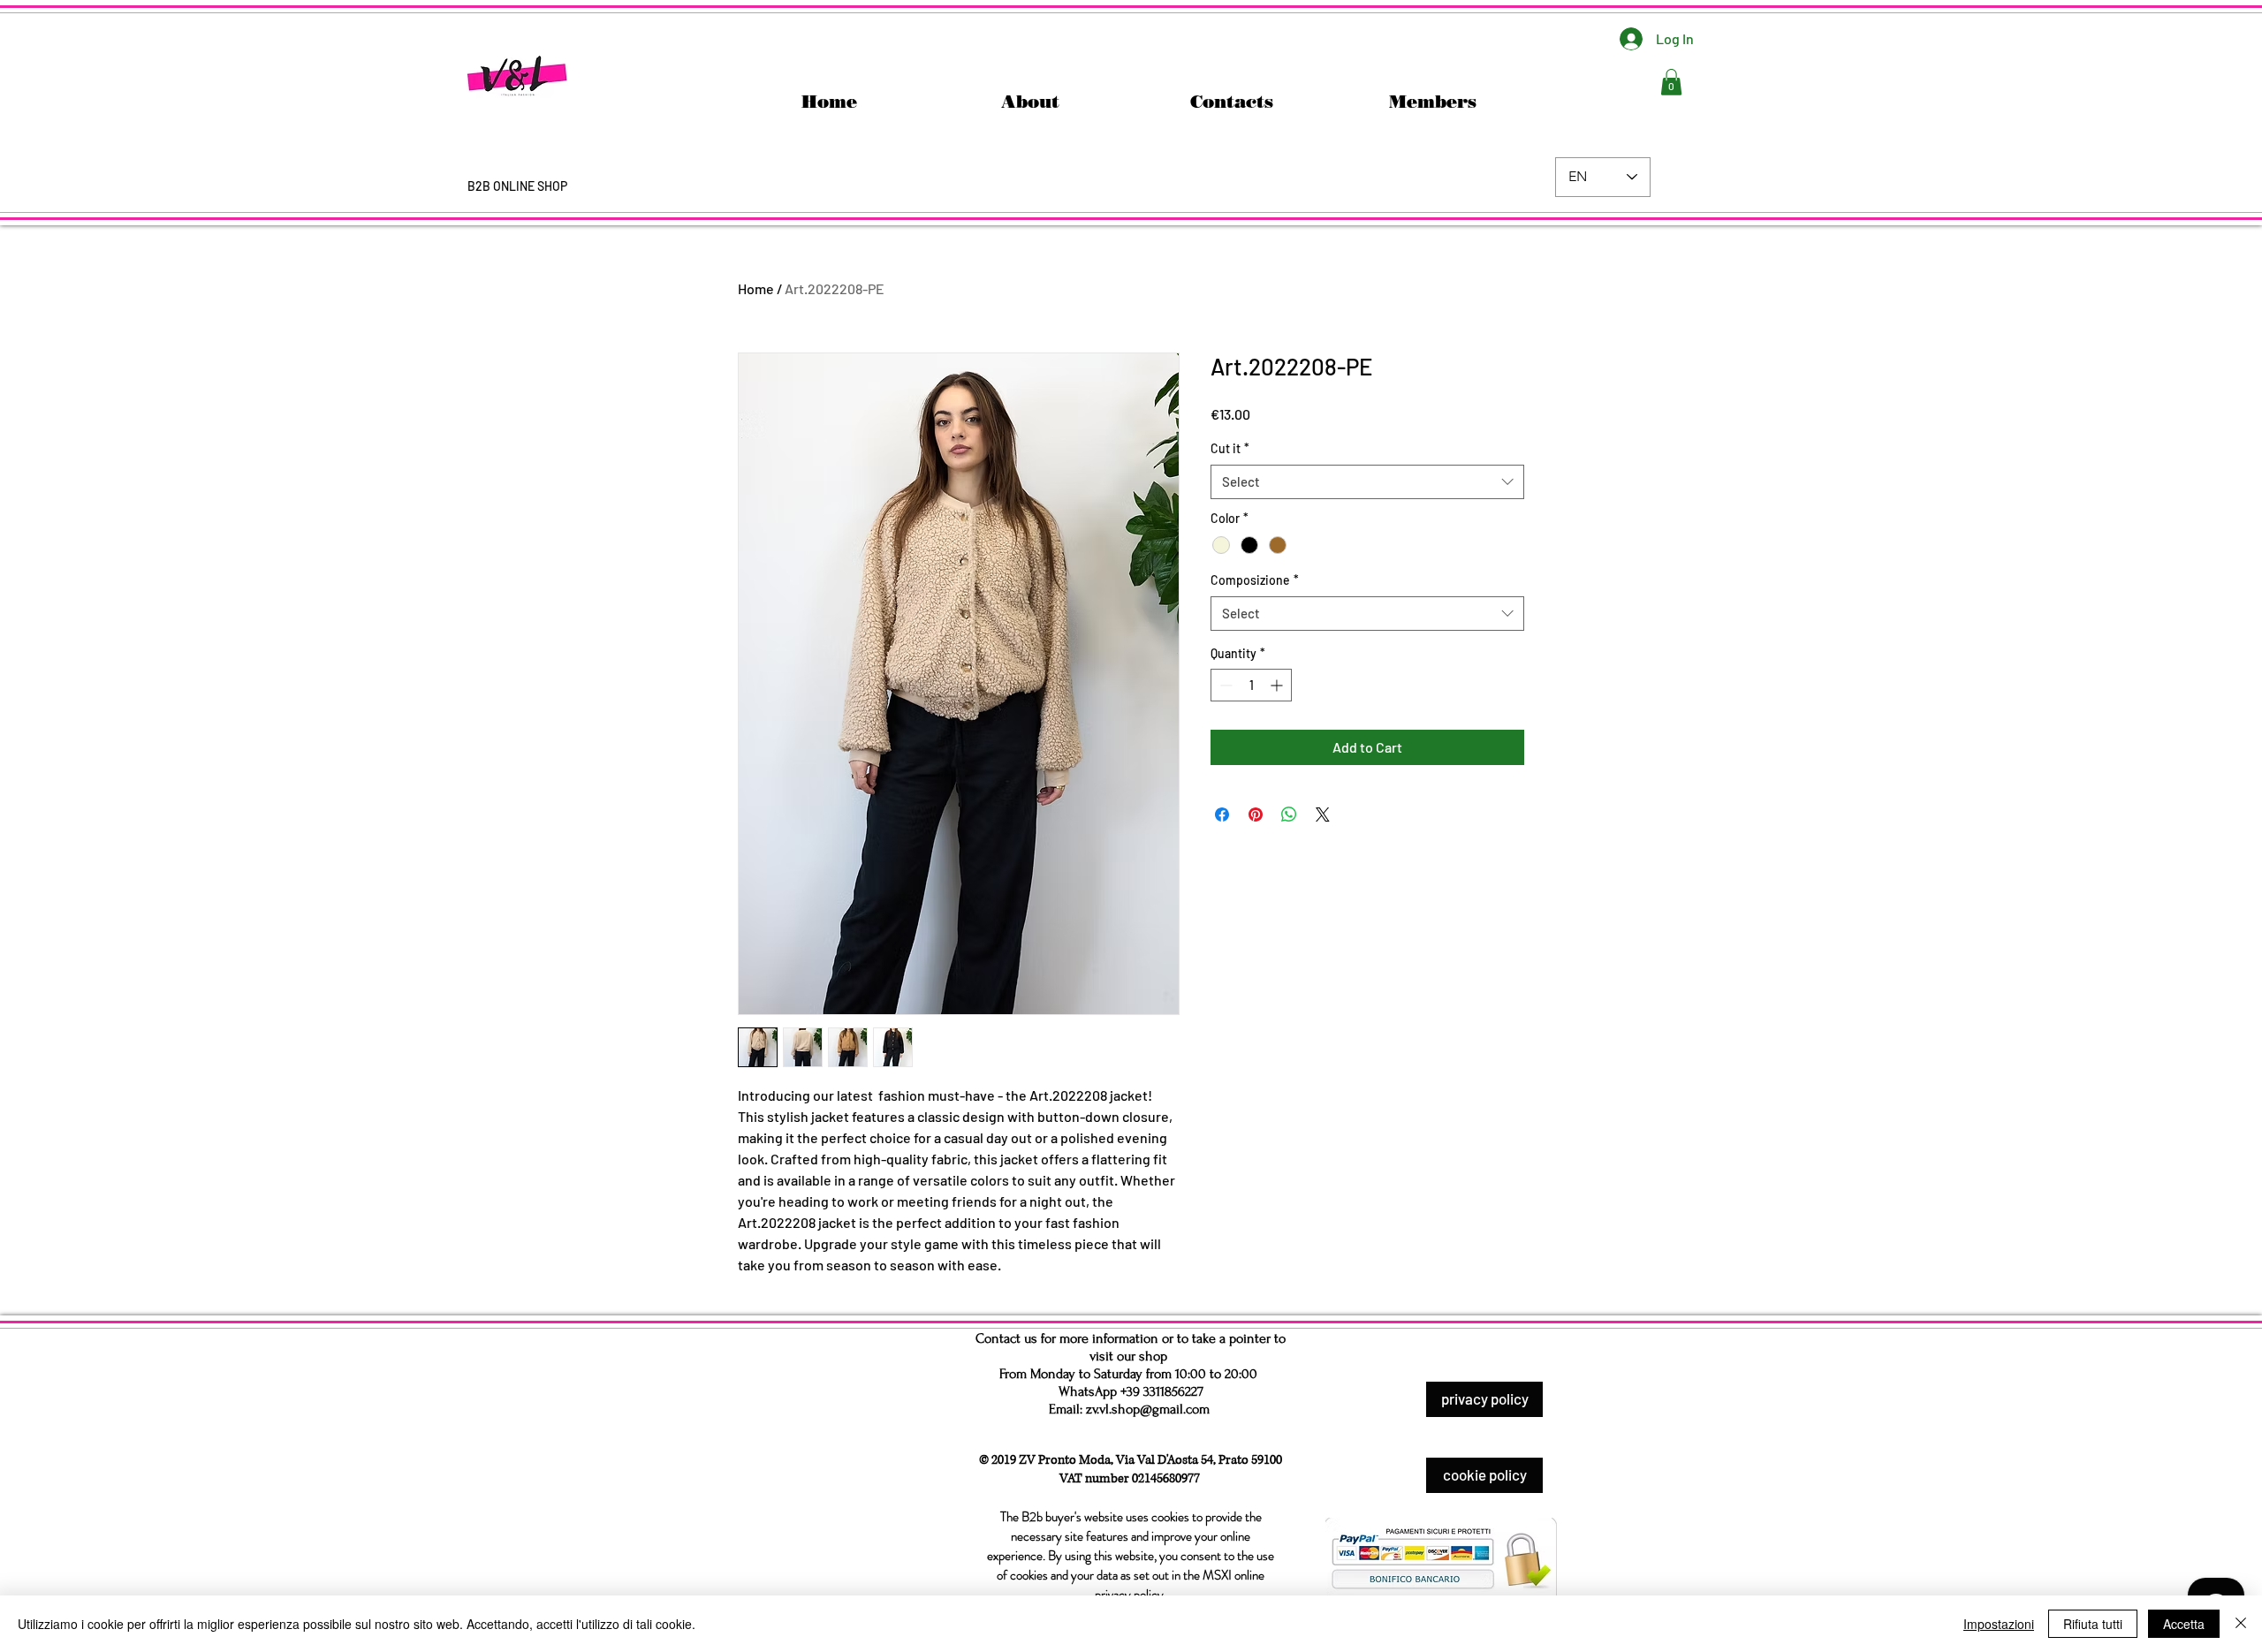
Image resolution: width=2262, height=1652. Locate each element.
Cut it (1230, 448)
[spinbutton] (1251, 685)
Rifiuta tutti (2093, 1624)
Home (756, 288)
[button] (1671, 82)
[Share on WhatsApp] (1289, 815)
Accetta (2184, 1624)
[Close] (2241, 1624)
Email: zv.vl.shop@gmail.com (1129, 1409)
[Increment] (1278, 685)
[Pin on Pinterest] (1256, 815)
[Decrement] (1224, 685)
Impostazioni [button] (1999, 1624)
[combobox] (1367, 482)
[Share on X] (1323, 815)
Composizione (1255, 580)
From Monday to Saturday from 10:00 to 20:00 (1128, 1374)
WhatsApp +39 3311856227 (1131, 1391)
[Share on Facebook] (1222, 815)
